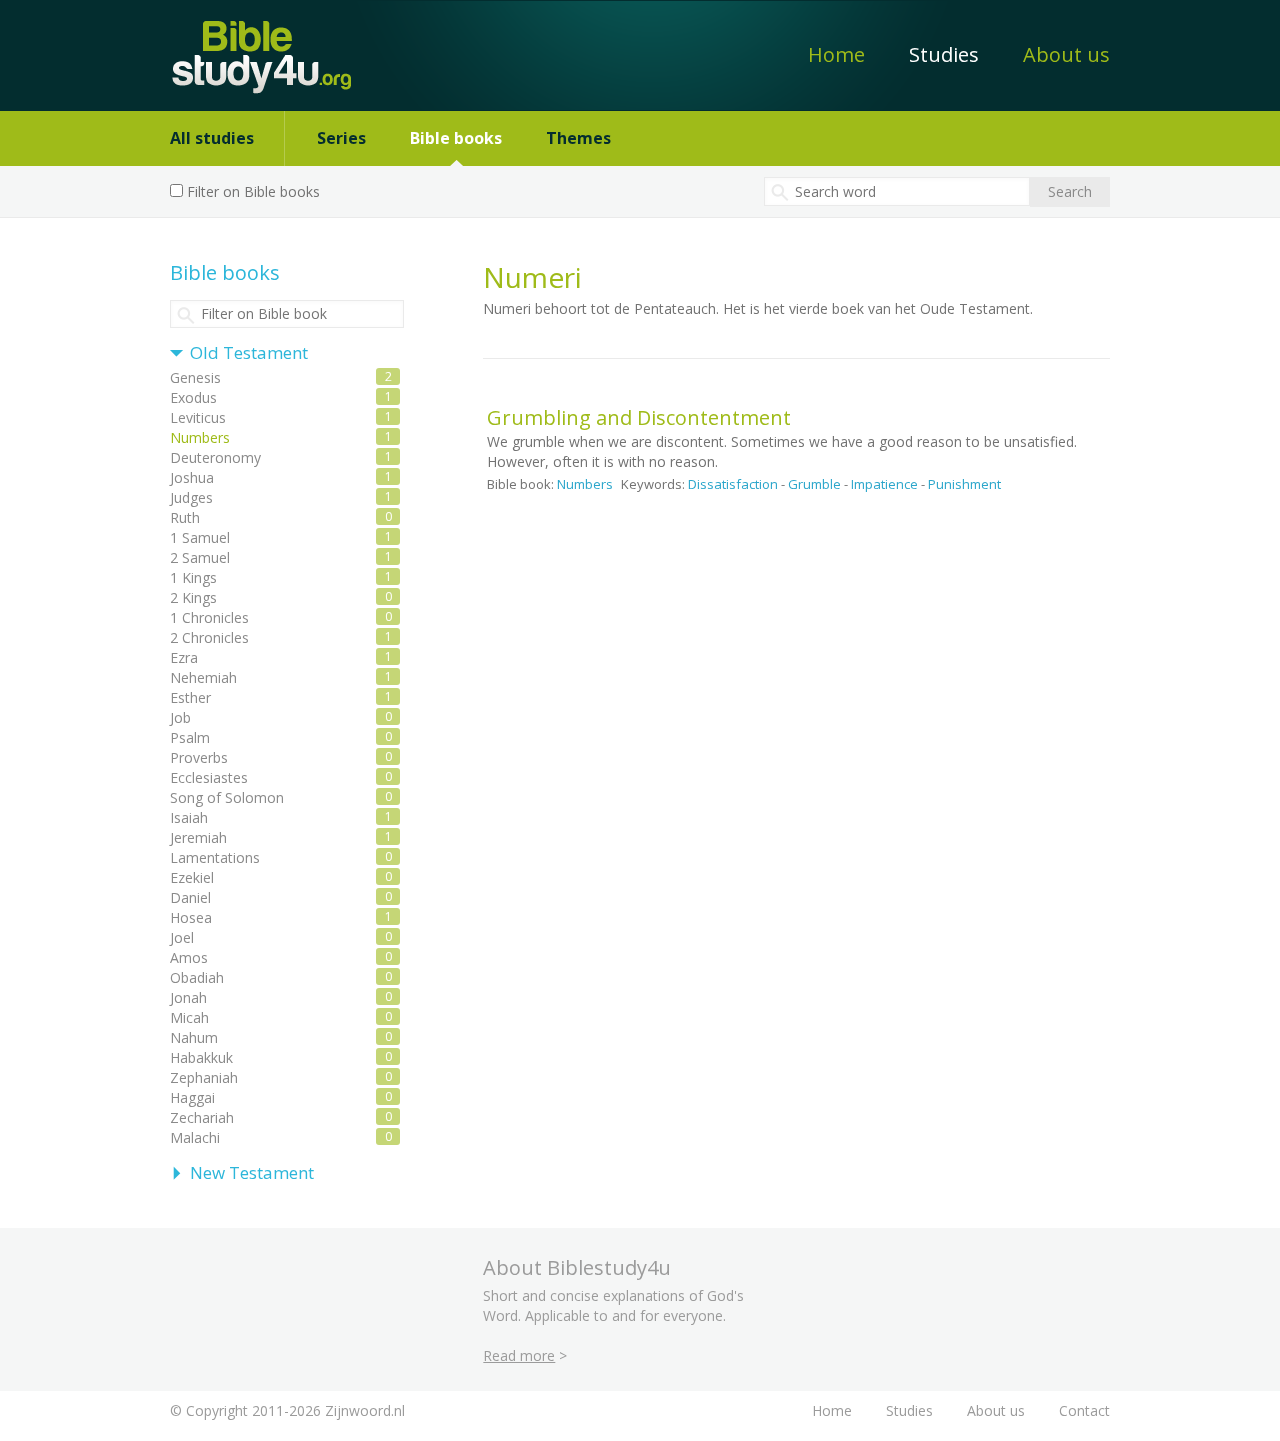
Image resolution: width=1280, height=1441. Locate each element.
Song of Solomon (227, 797)
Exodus (193, 397)
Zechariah (202, 1117)
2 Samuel (200, 557)
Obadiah (197, 977)
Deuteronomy (215, 457)
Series (341, 138)
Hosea (191, 917)
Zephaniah (204, 1077)
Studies (944, 54)
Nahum (194, 1037)
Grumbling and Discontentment (639, 417)
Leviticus (198, 417)
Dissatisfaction (733, 484)
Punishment (964, 484)
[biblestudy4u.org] (248, 47)
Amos (189, 957)
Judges (191, 497)
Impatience (884, 484)
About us (1066, 54)
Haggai (192, 1097)
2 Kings (193, 597)
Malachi (195, 1137)
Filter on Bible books (253, 191)
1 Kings (193, 577)
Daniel (190, 897)
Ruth (185, 517)
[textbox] (897, 191)
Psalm (190, 737)
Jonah (188, 997)
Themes (578, 138)
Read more (519, 1355)
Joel (182, 937)
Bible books (456, 138)
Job (180, 717)
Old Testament (249, 352)
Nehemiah (203, 677)
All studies (212, 138)
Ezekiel (192, 877)
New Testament (252, 1172)
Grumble (814, 484)
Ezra (184, 657)
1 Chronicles (209, 617)
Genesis (195, 377)
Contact (1084, 1410)
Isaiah (189, 817)
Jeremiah (198, 837)
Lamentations (215, 857)
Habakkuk (201, 1057)
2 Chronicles (209, 637)
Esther (190, 697)
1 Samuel (200, 537)
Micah (189, 1017)
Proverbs (199, 757)
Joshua (192, 477)
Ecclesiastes (209, 777)
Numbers (585, 484)
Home (836, 54)
